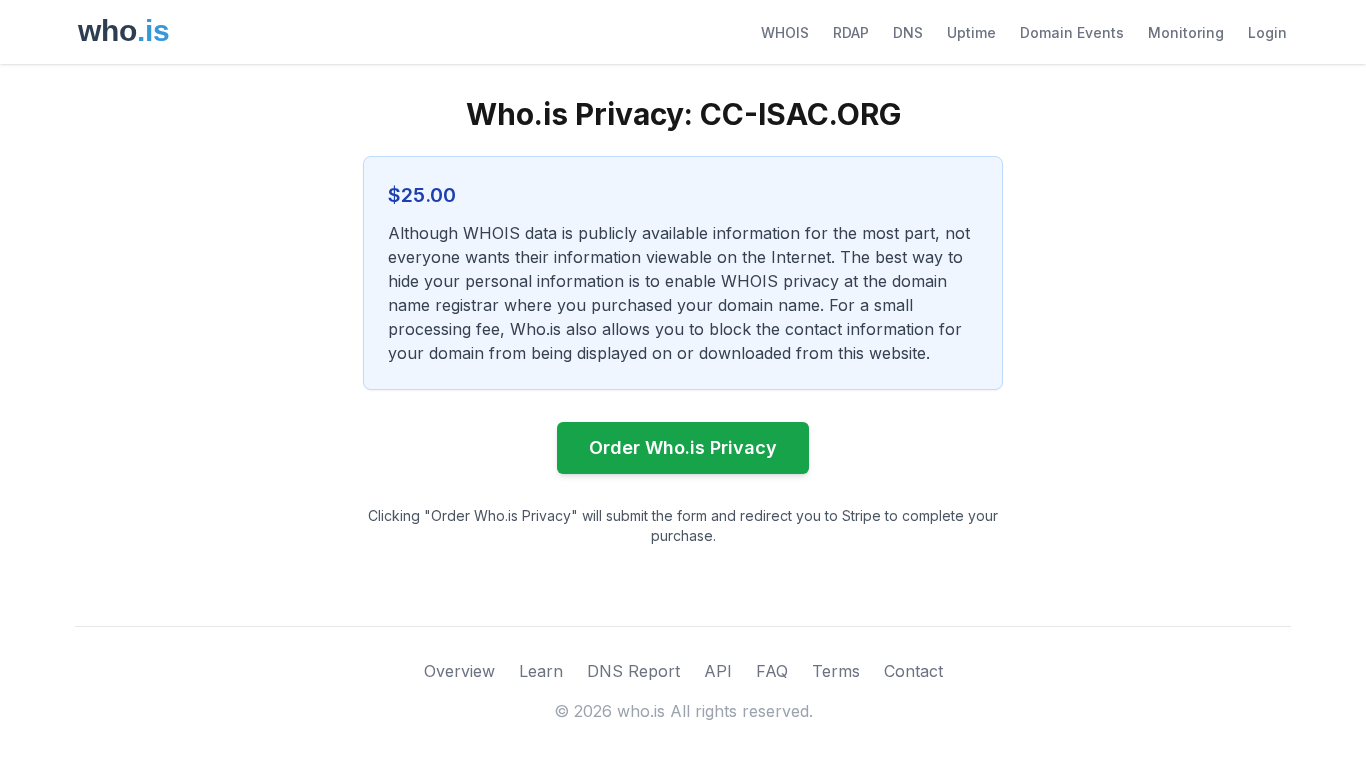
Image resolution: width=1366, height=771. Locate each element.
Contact (913, 671)
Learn (541, 671)
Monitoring (1186, 32)
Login (1267, 32)
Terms (836, 671)
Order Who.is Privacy (683, 447)
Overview (459, 671)
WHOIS (785, 32)
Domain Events (1072, 32)
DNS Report (633, 671)
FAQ (772, 671)
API (718, 671)
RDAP (851, 32)
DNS (908, 32)
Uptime (971, 32)
